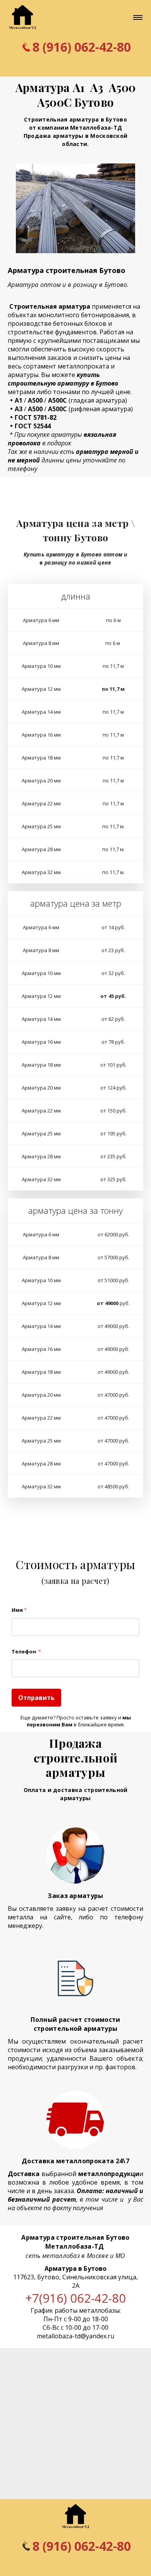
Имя (19, 1610)
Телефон (26, 1651)
